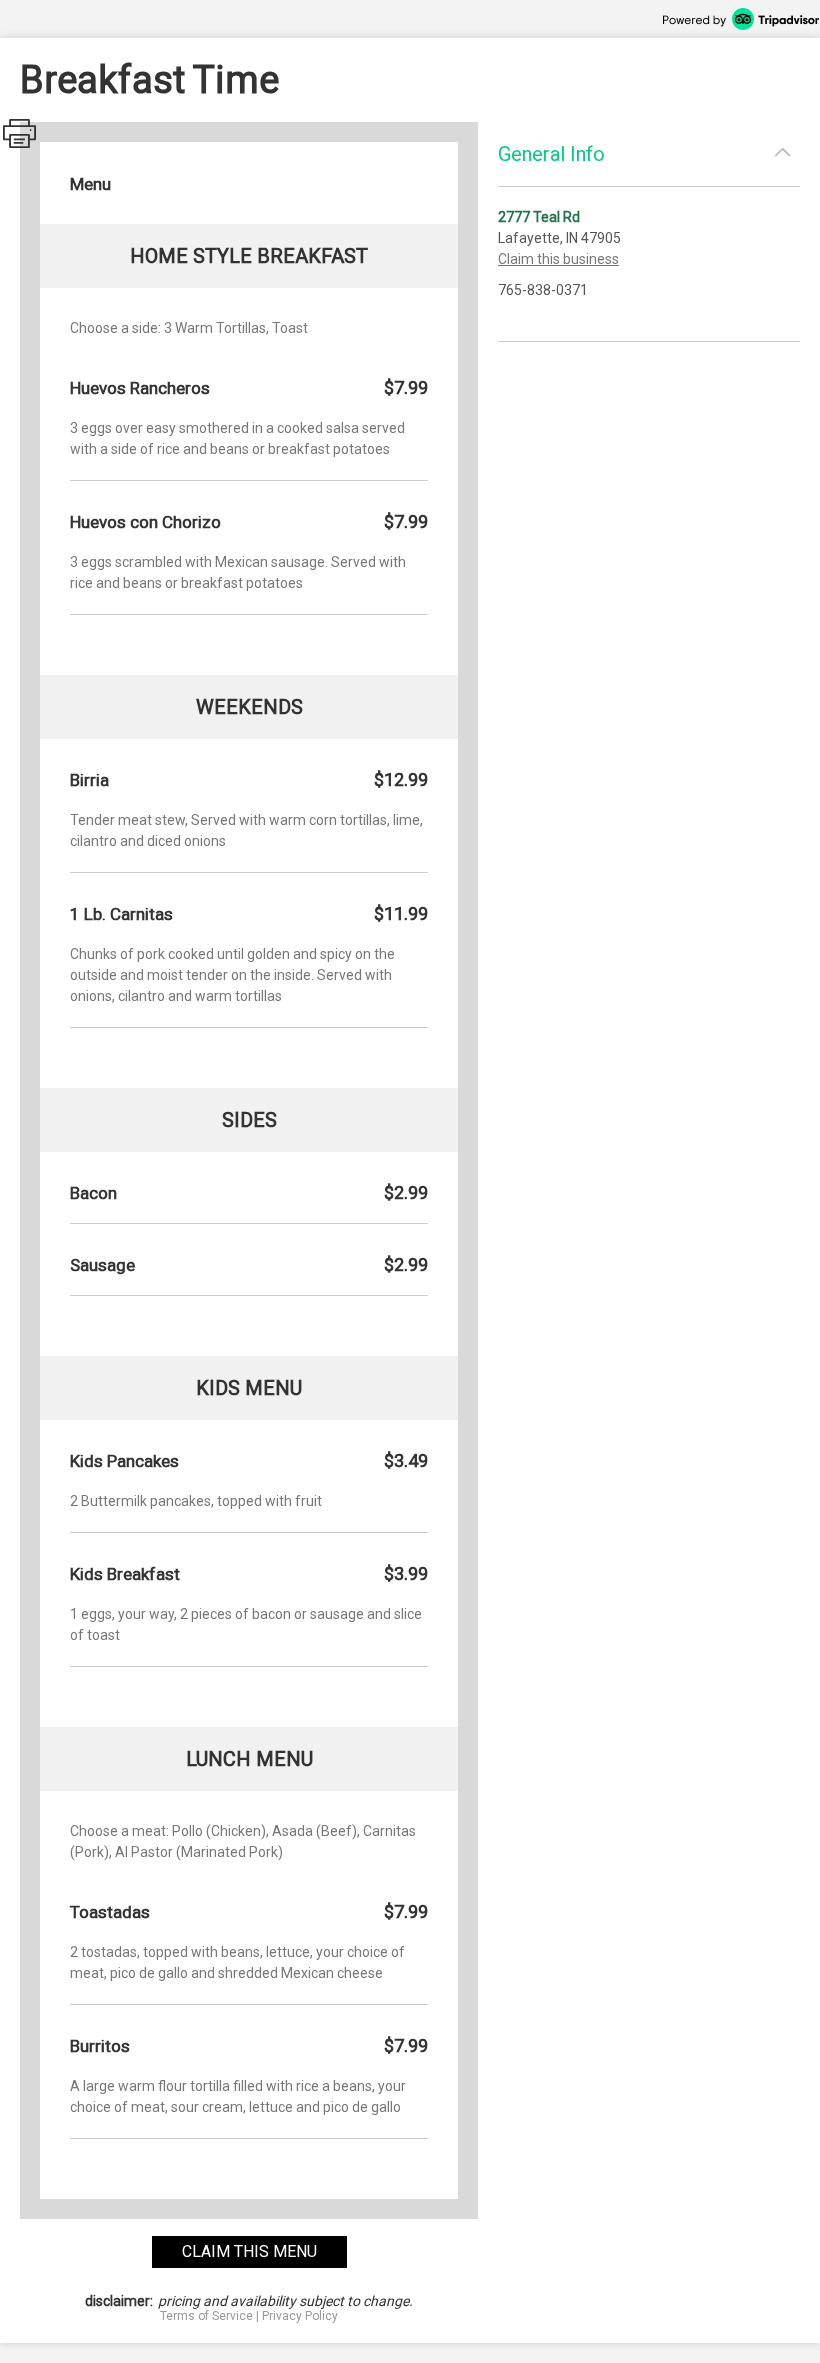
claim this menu (249, 2251)
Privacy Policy (300, 2316)
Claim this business (558, 259)
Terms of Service (206, 2316)
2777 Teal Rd (539, 217)
